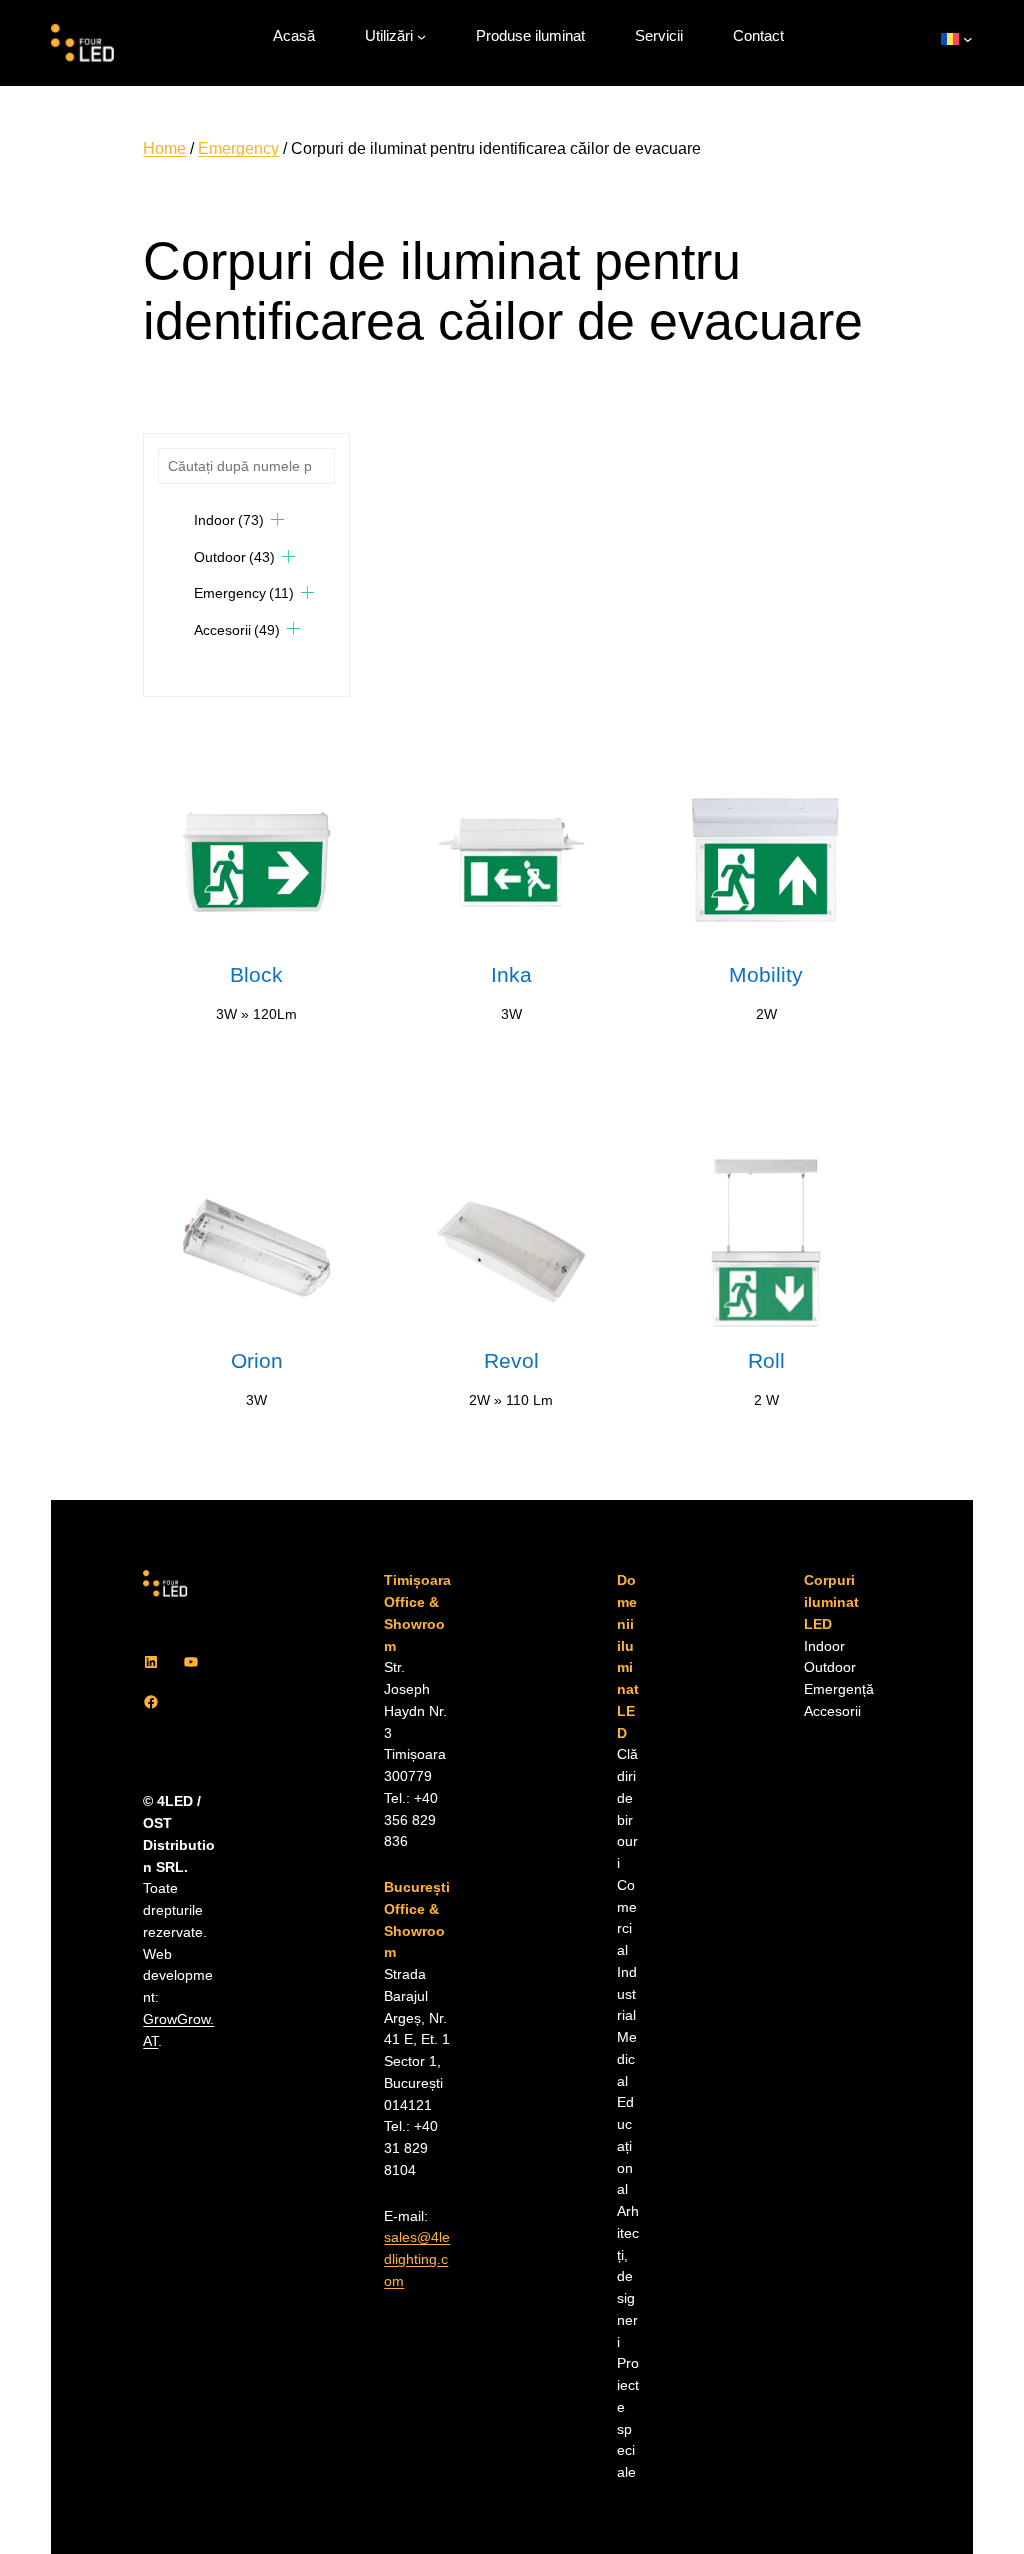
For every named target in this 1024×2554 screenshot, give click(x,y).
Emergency (238, 148)
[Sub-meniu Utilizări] (421, 36)
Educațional (625, 2146)
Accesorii (237, 630)
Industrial (627, 1994)
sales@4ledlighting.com (417, 2259)
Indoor (229, 520)
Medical (627, 2059)
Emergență (839, 1689)
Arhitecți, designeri (628, 2277)
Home (164, 148)
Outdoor (234, 557)
